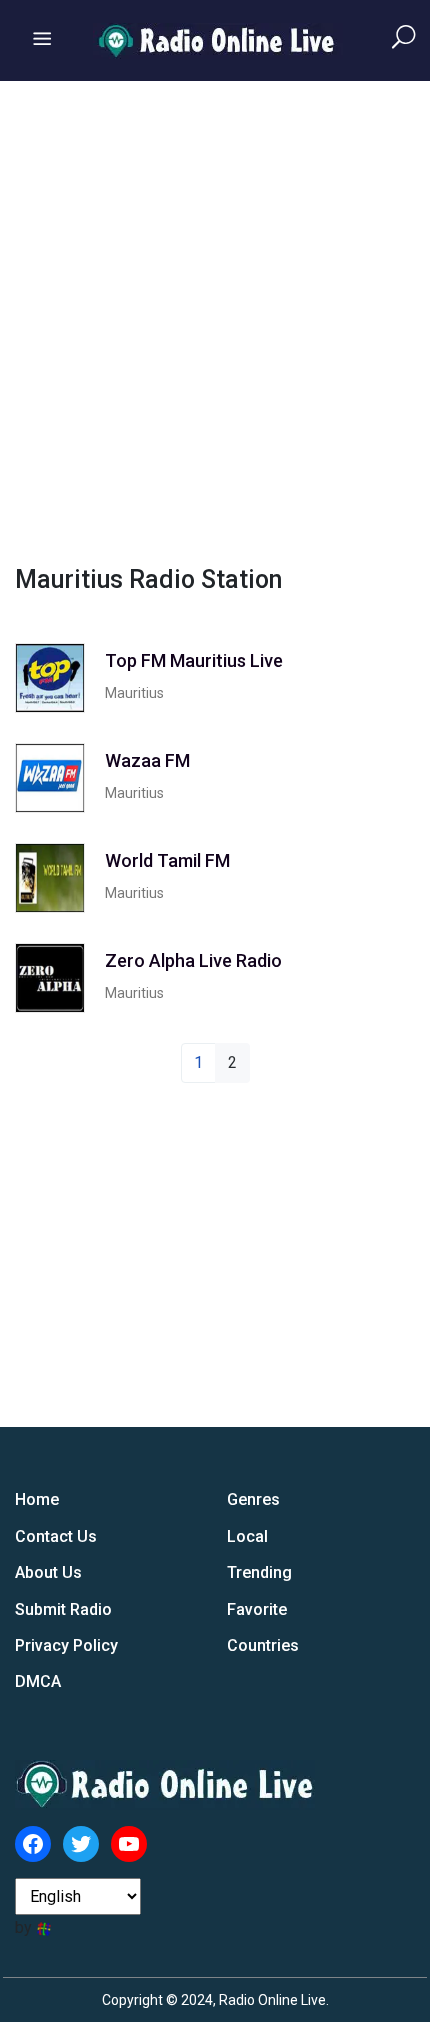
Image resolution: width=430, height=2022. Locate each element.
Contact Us (56, 1536)
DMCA (38, 1681)
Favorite (257, 1609)
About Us (48, 1572)
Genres (253, 1499)
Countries (263, 1645)
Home (37, 1499)
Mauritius (134, 693)
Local (247, 1536)
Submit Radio (63, 1609)
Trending (259, 1572)
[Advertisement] (215, 320)
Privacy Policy (66, 1645)
